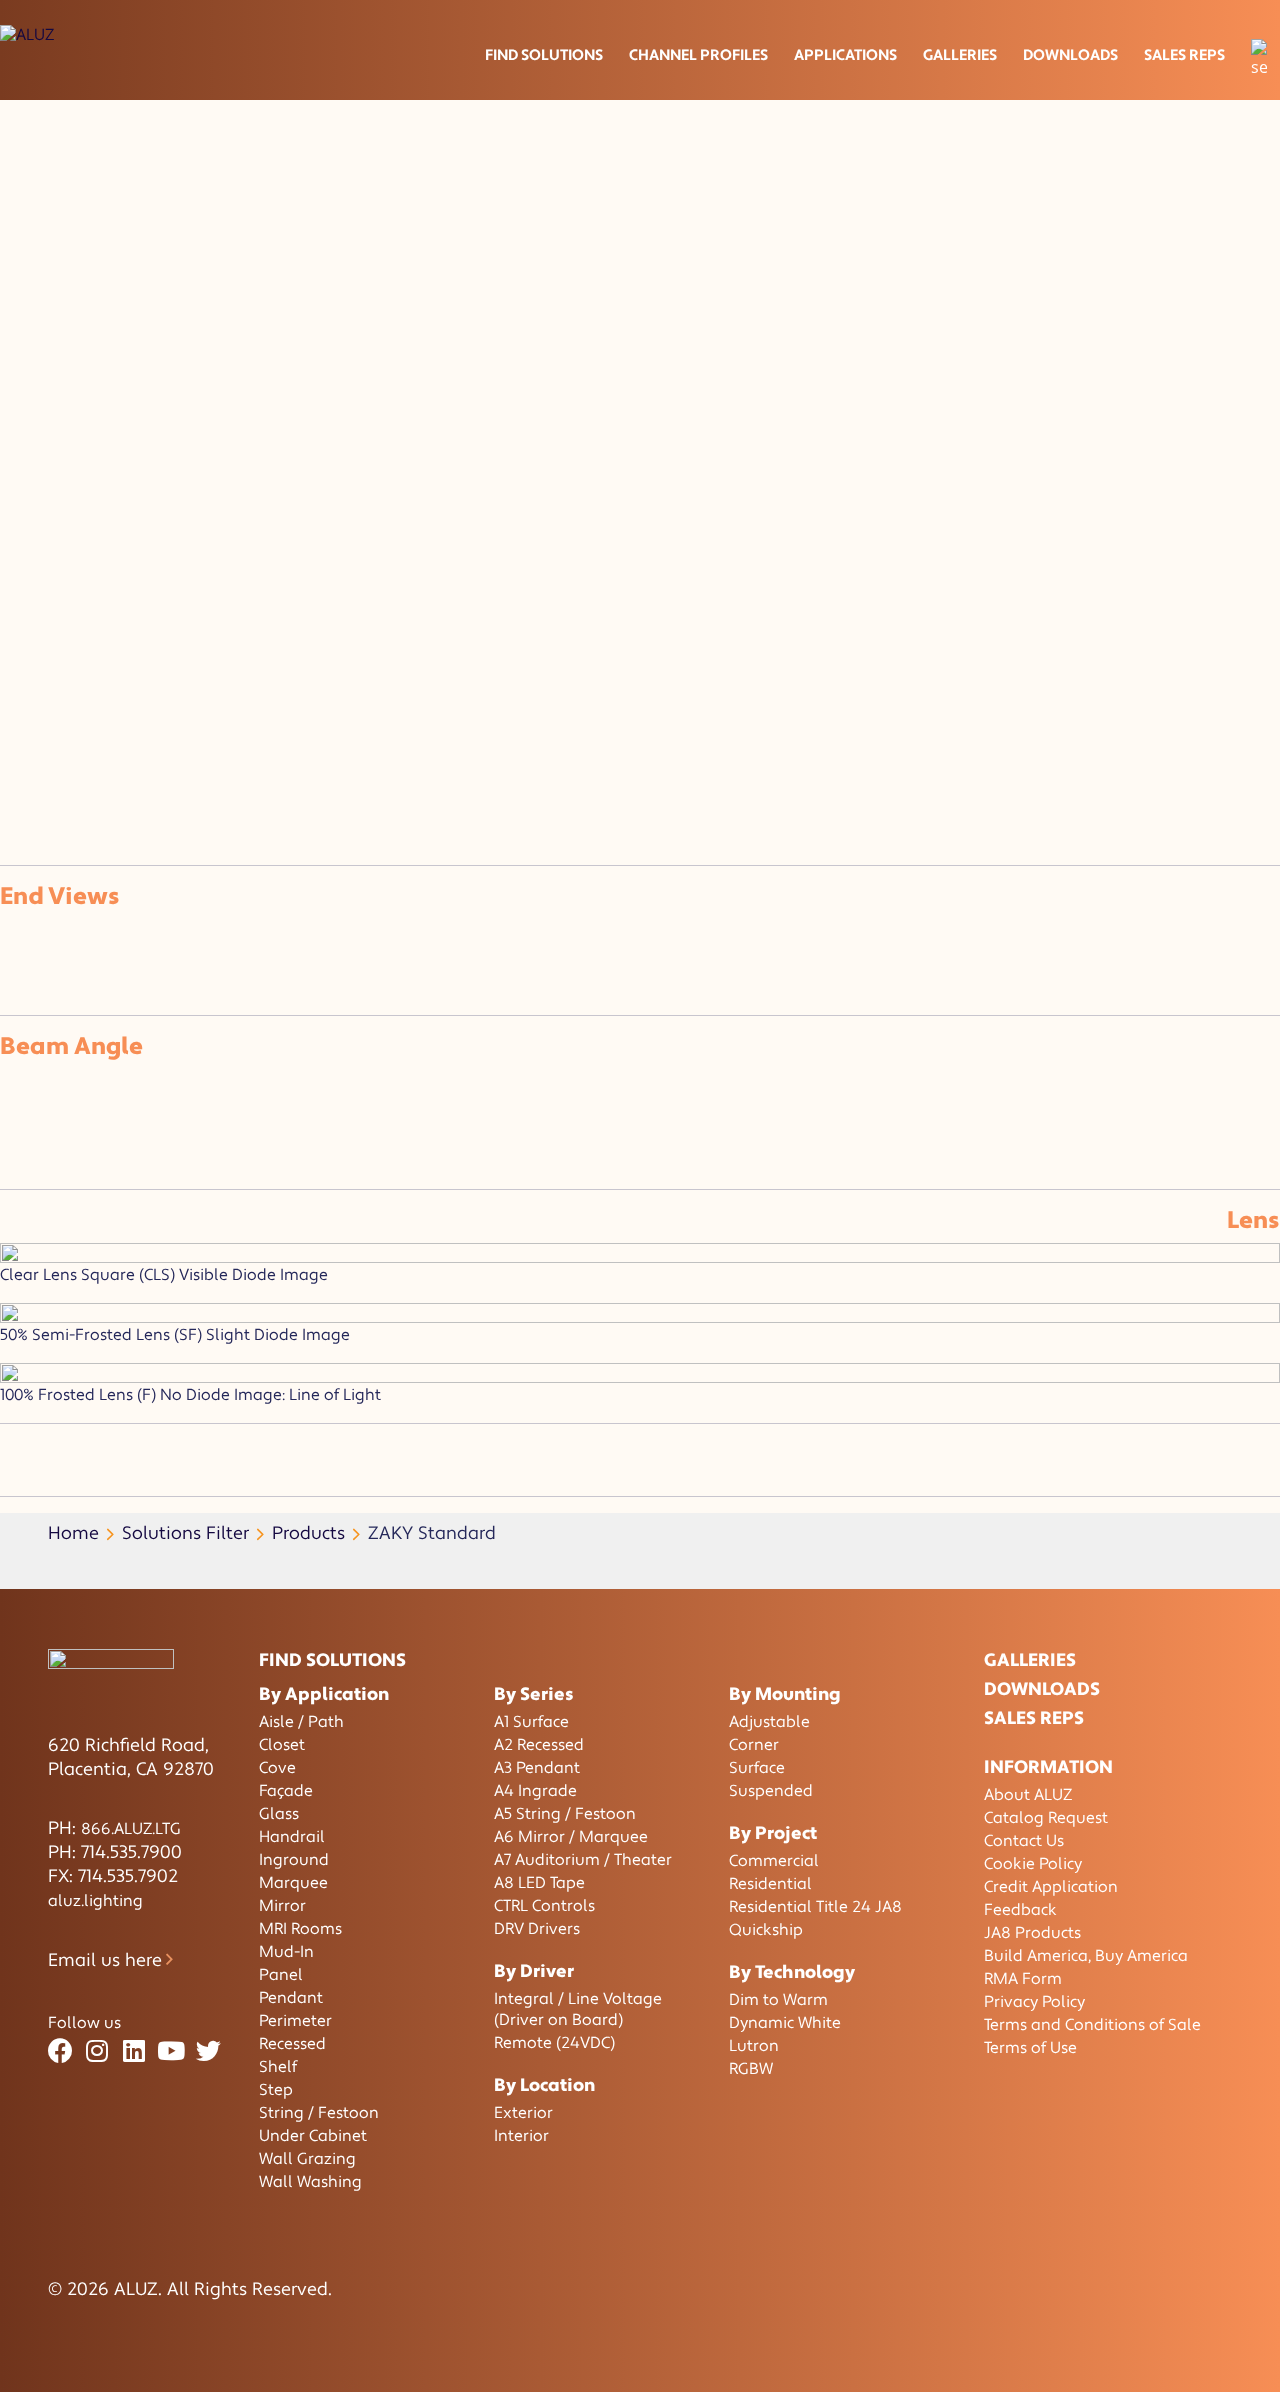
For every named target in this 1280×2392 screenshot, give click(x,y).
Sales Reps (1184, 55)
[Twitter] (208, 2051)
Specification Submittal (203, 629)
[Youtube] (171, 2051)
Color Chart (216, 653)
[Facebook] (60, 2051)
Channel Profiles (698, 55)
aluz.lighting (95, 1901)
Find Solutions (544, 55)
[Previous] (8, 758)
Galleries (960, 55)
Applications (845, 55)
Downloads (1070, 55)
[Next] (28, 758)
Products (308, 1533)
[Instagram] (97, 2051)
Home (73, 1533)
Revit (131, 653)
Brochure (56, 629)
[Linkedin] (134, 2051)
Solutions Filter (185, 1533)
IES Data (347, 629)
